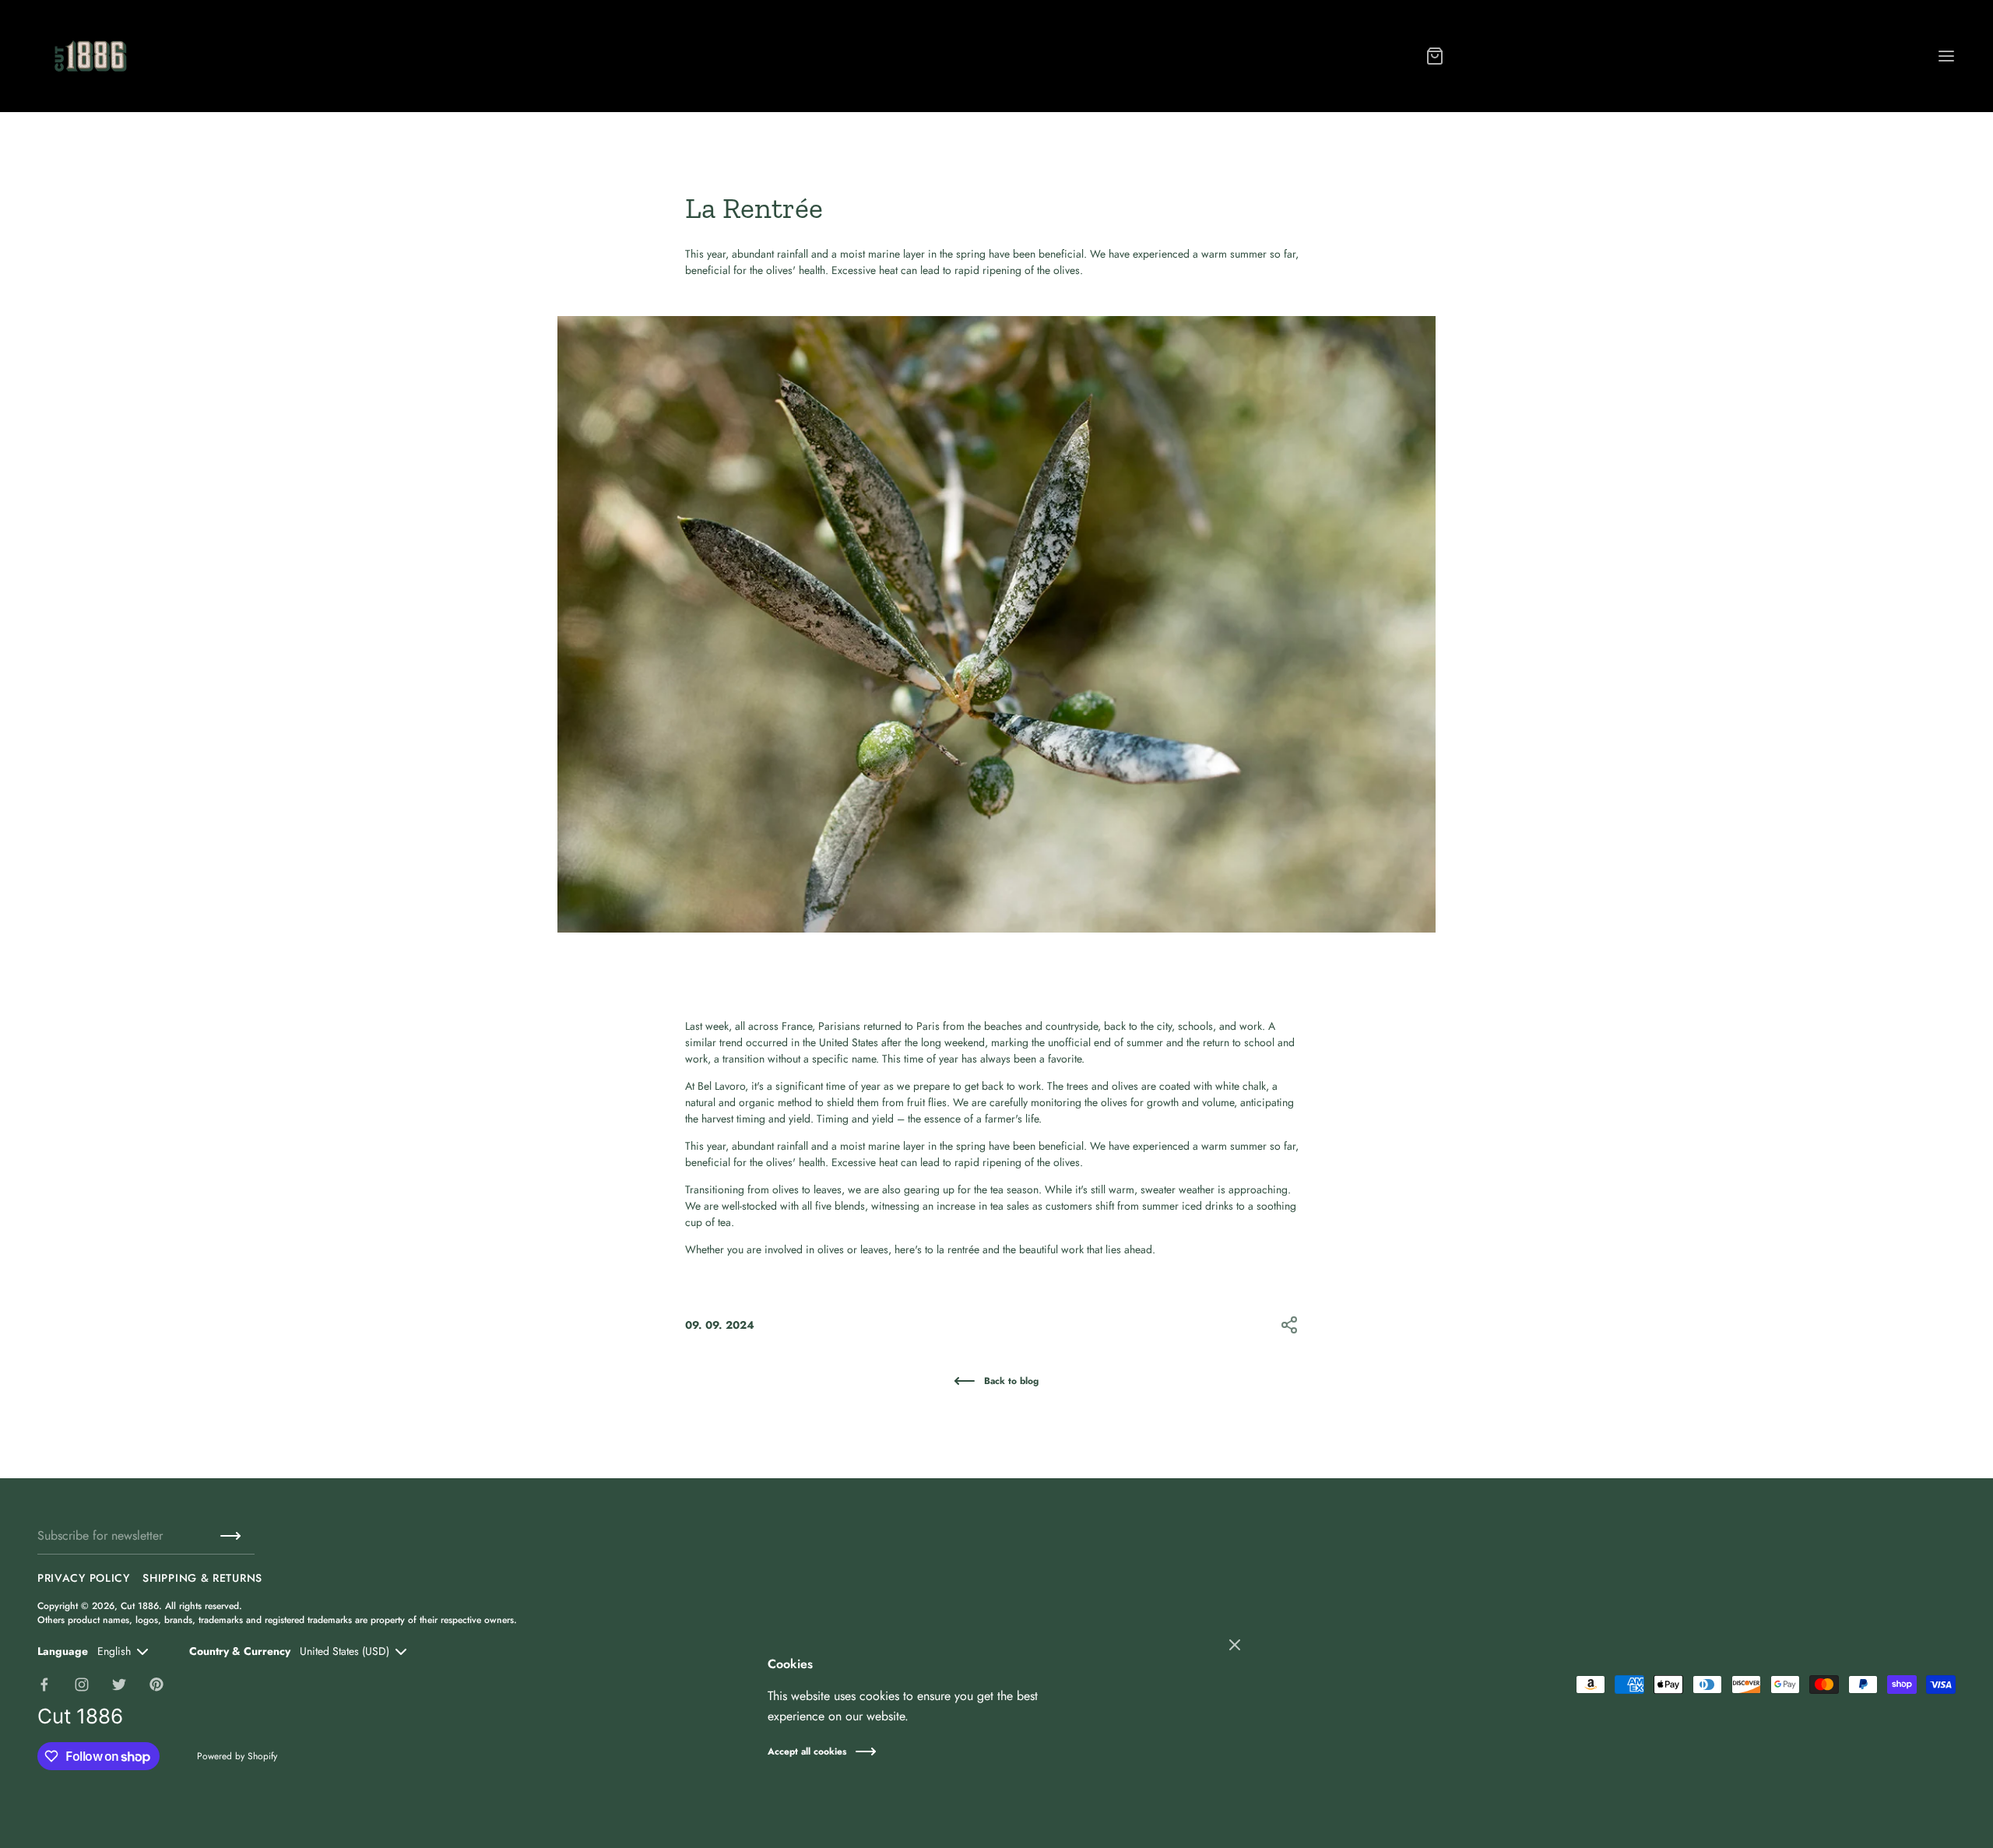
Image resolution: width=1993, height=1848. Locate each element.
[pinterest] (156, 1685)
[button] (1289, 1325)
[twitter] (119, 1685)
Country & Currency (240, 1651)
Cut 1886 (140, 1606)
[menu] (1946, 56)
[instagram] (82, 1685)
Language (63, 1651)
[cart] (1435, 56)
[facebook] (44, 1685)
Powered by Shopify (237, 1756)
